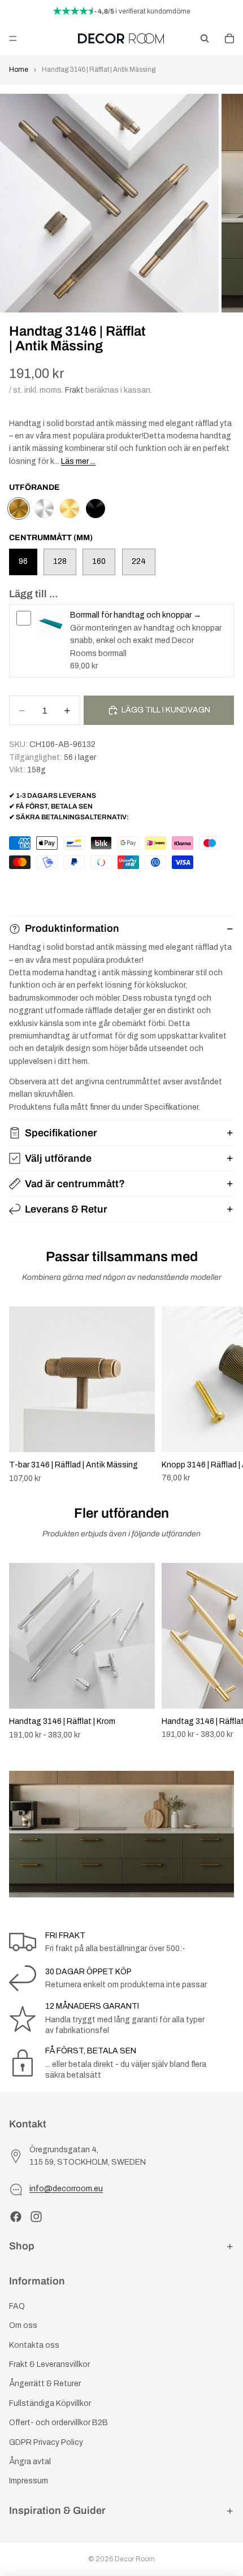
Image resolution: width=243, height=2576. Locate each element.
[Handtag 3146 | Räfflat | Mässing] (70, 509)
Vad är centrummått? (75, 1184)
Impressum (29, 2481)
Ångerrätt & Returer (45, 2384)
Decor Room (135, 2559)
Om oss (23, 2325)
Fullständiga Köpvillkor (50, 2403)
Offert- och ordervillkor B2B (58, 2423)
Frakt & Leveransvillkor (49, 2364)
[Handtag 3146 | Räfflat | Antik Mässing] (19, 509)
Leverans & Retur (66, 1209)
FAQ (17, 2306)
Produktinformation (72, 928)
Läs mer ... (78, 461)
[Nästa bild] (222, 1395)
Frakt (74, 390)
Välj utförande (58, 1158)
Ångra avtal (30, 2462)
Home (19, 69)
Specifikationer (61, 1133)
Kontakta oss (34, 2345)
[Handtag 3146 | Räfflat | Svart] (96, 509)
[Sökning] (205, 38)
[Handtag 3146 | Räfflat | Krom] (44, 509)
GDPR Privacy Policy (46, 2442)
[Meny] (13, 38)
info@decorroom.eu (66, 2189)
